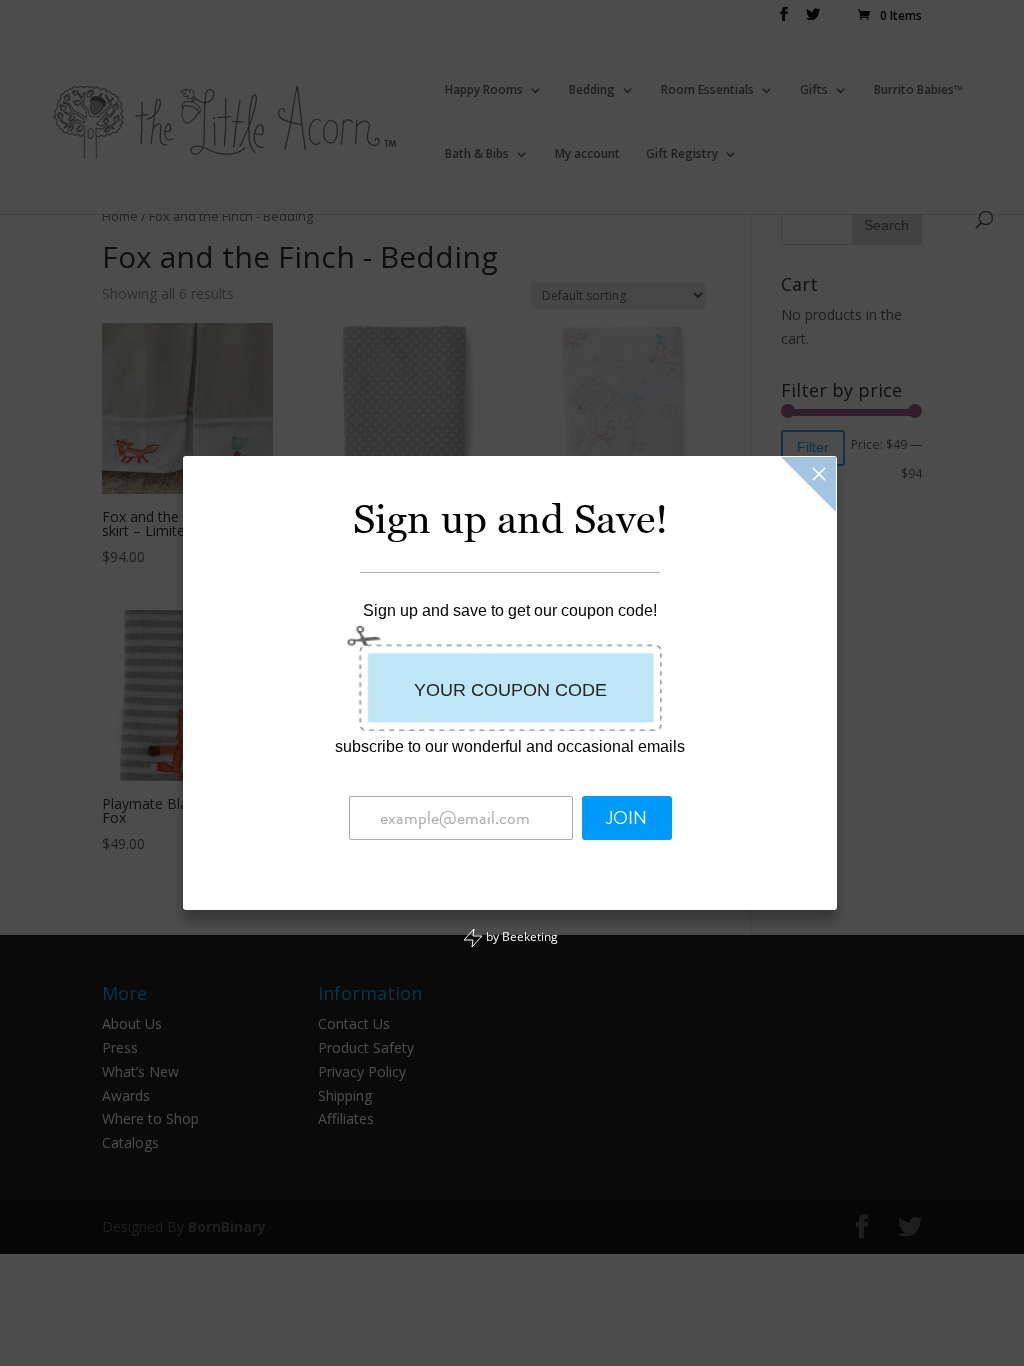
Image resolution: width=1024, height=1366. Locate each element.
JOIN (626, 818)
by (520, 936)
